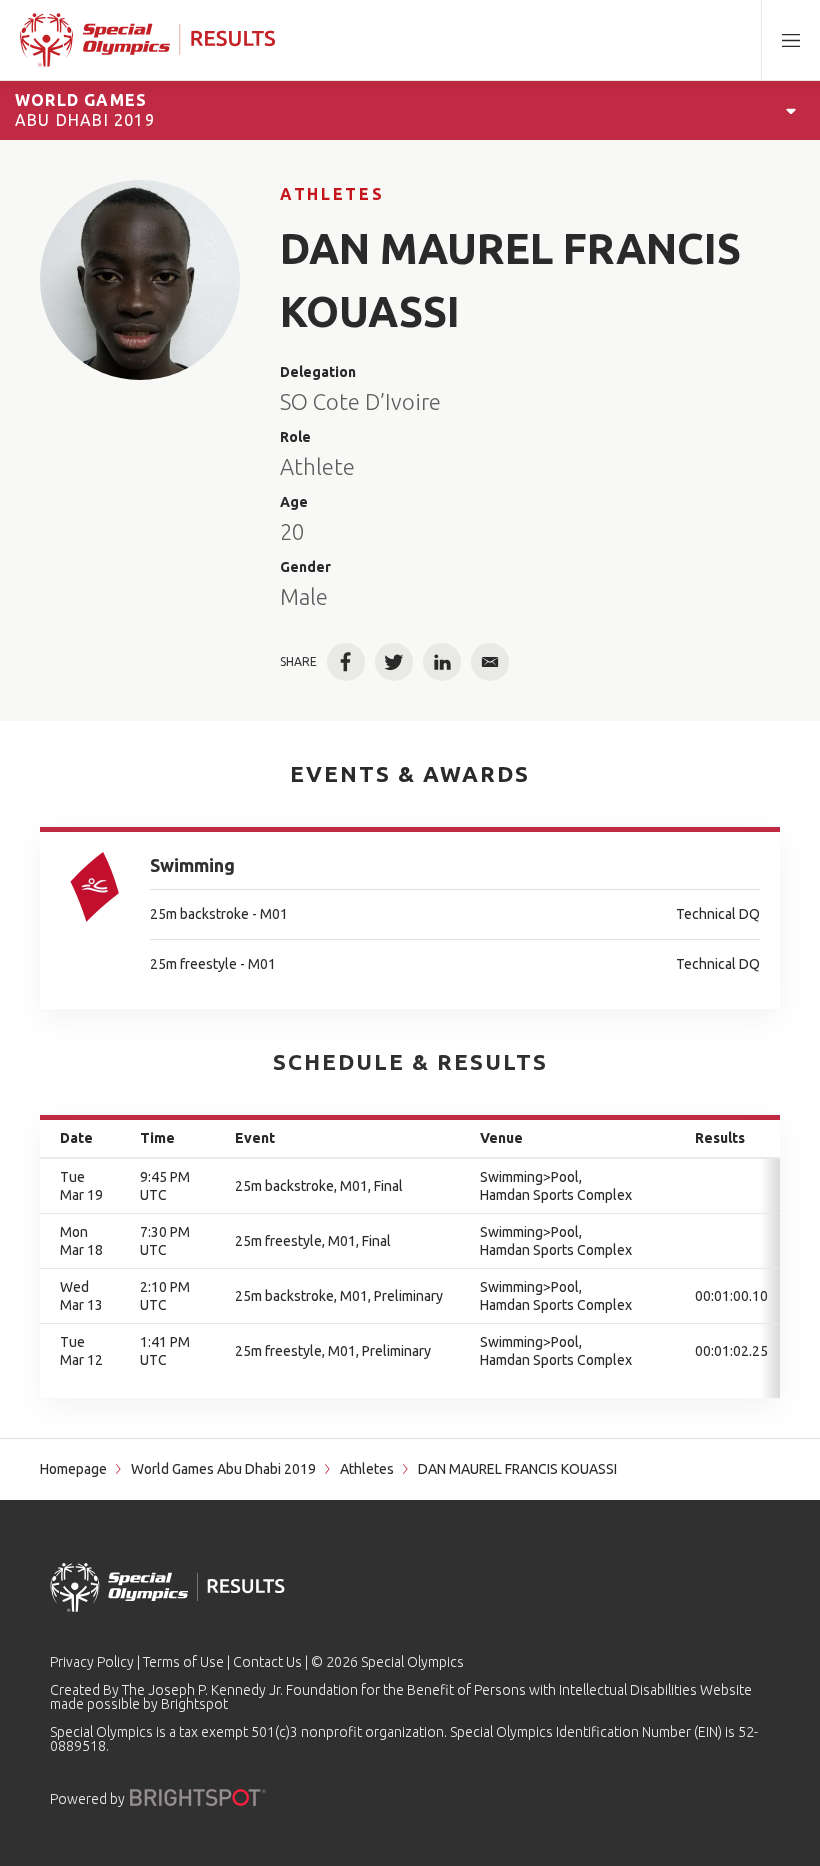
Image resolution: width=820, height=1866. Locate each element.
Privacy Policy (92, 1662)
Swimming (192, 865)
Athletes (332, 194)
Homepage (73, 1469)
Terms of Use (183, 1662)
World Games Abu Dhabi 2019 (223, 1469)
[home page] (147, 40)
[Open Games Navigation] (791, 110)
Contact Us (267, 1662)
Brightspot (194, 1704)
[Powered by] (198, 1797)
